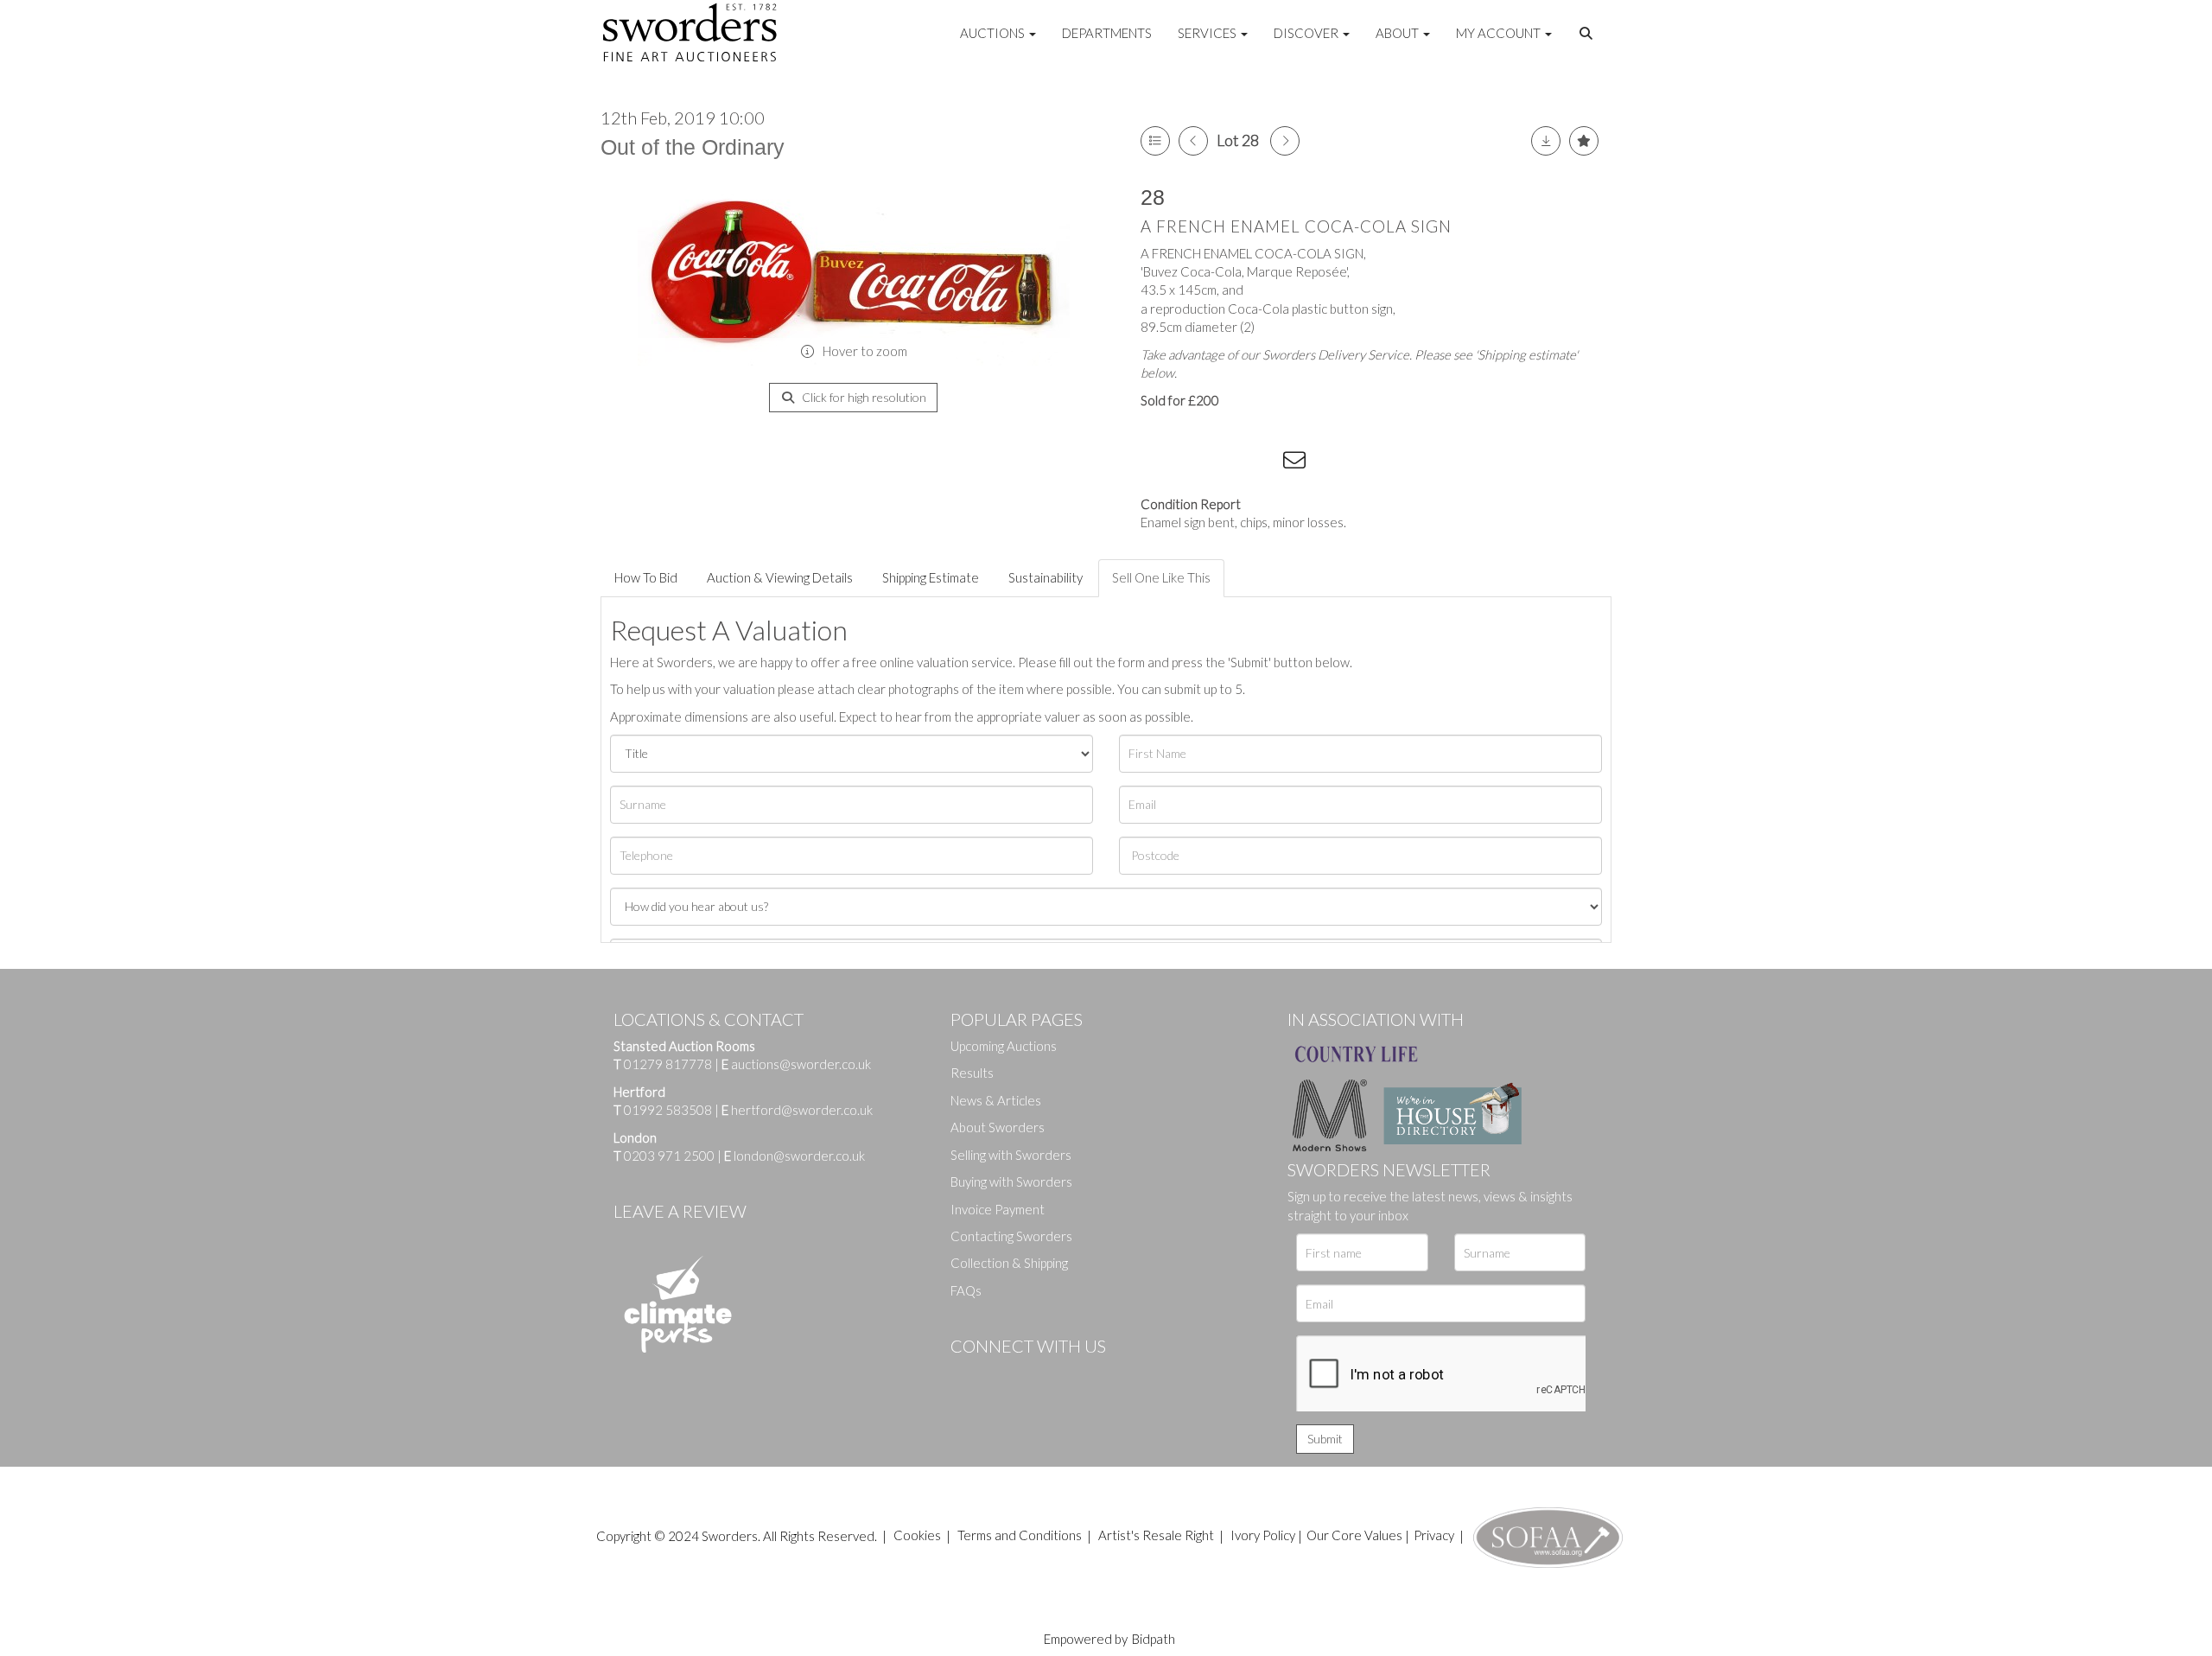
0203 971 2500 (669, 1156)
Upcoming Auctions (1004, 1046)
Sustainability (1046, 577)
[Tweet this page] (1192, 463)
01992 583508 (668, 1110)
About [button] (1398, 33)
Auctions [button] (994, 33)
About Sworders (998, 1127)
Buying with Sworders (1011, 1181)
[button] (1588, 34)
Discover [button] (1307, 33)
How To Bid (646, 577)
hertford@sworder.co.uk (802, 1110)
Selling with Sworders (1011, 1155)
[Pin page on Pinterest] (1227, 463)
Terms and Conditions (1021, 1535)
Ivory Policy (1263, 1535)
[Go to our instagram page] (1262, 463)
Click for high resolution (863, 397)
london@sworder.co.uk (795, 1156)
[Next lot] (1285, 141)
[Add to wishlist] (1584, 141)
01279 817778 (668, 1064)
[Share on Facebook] (1157, 463)
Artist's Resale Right (1156, 1535)
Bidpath (1154, 1639)
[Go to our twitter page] (1002, 1375)
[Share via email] (1297, 463)
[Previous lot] (1193, 141)
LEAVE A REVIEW (680, 1211)
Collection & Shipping (1009, 1263)
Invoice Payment (998, 1209)
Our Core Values (1354, 1535)
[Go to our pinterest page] (1037, 1375)
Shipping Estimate (931, 577)
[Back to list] (1155, 141)
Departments (1107, 33)
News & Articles (996, 1100)
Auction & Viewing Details (780, 577)
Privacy (1434, 1535)
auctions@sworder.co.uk (796, 1064)
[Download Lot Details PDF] (1546, 141)
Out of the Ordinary (693, 147)
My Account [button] (1500, 33)
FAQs (966, 1290)
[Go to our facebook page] (967, 1375)
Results (972, 1073)
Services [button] (1208, 33)
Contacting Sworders (1011, 1236)
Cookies (917, 1535)
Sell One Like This (1161, 577)
